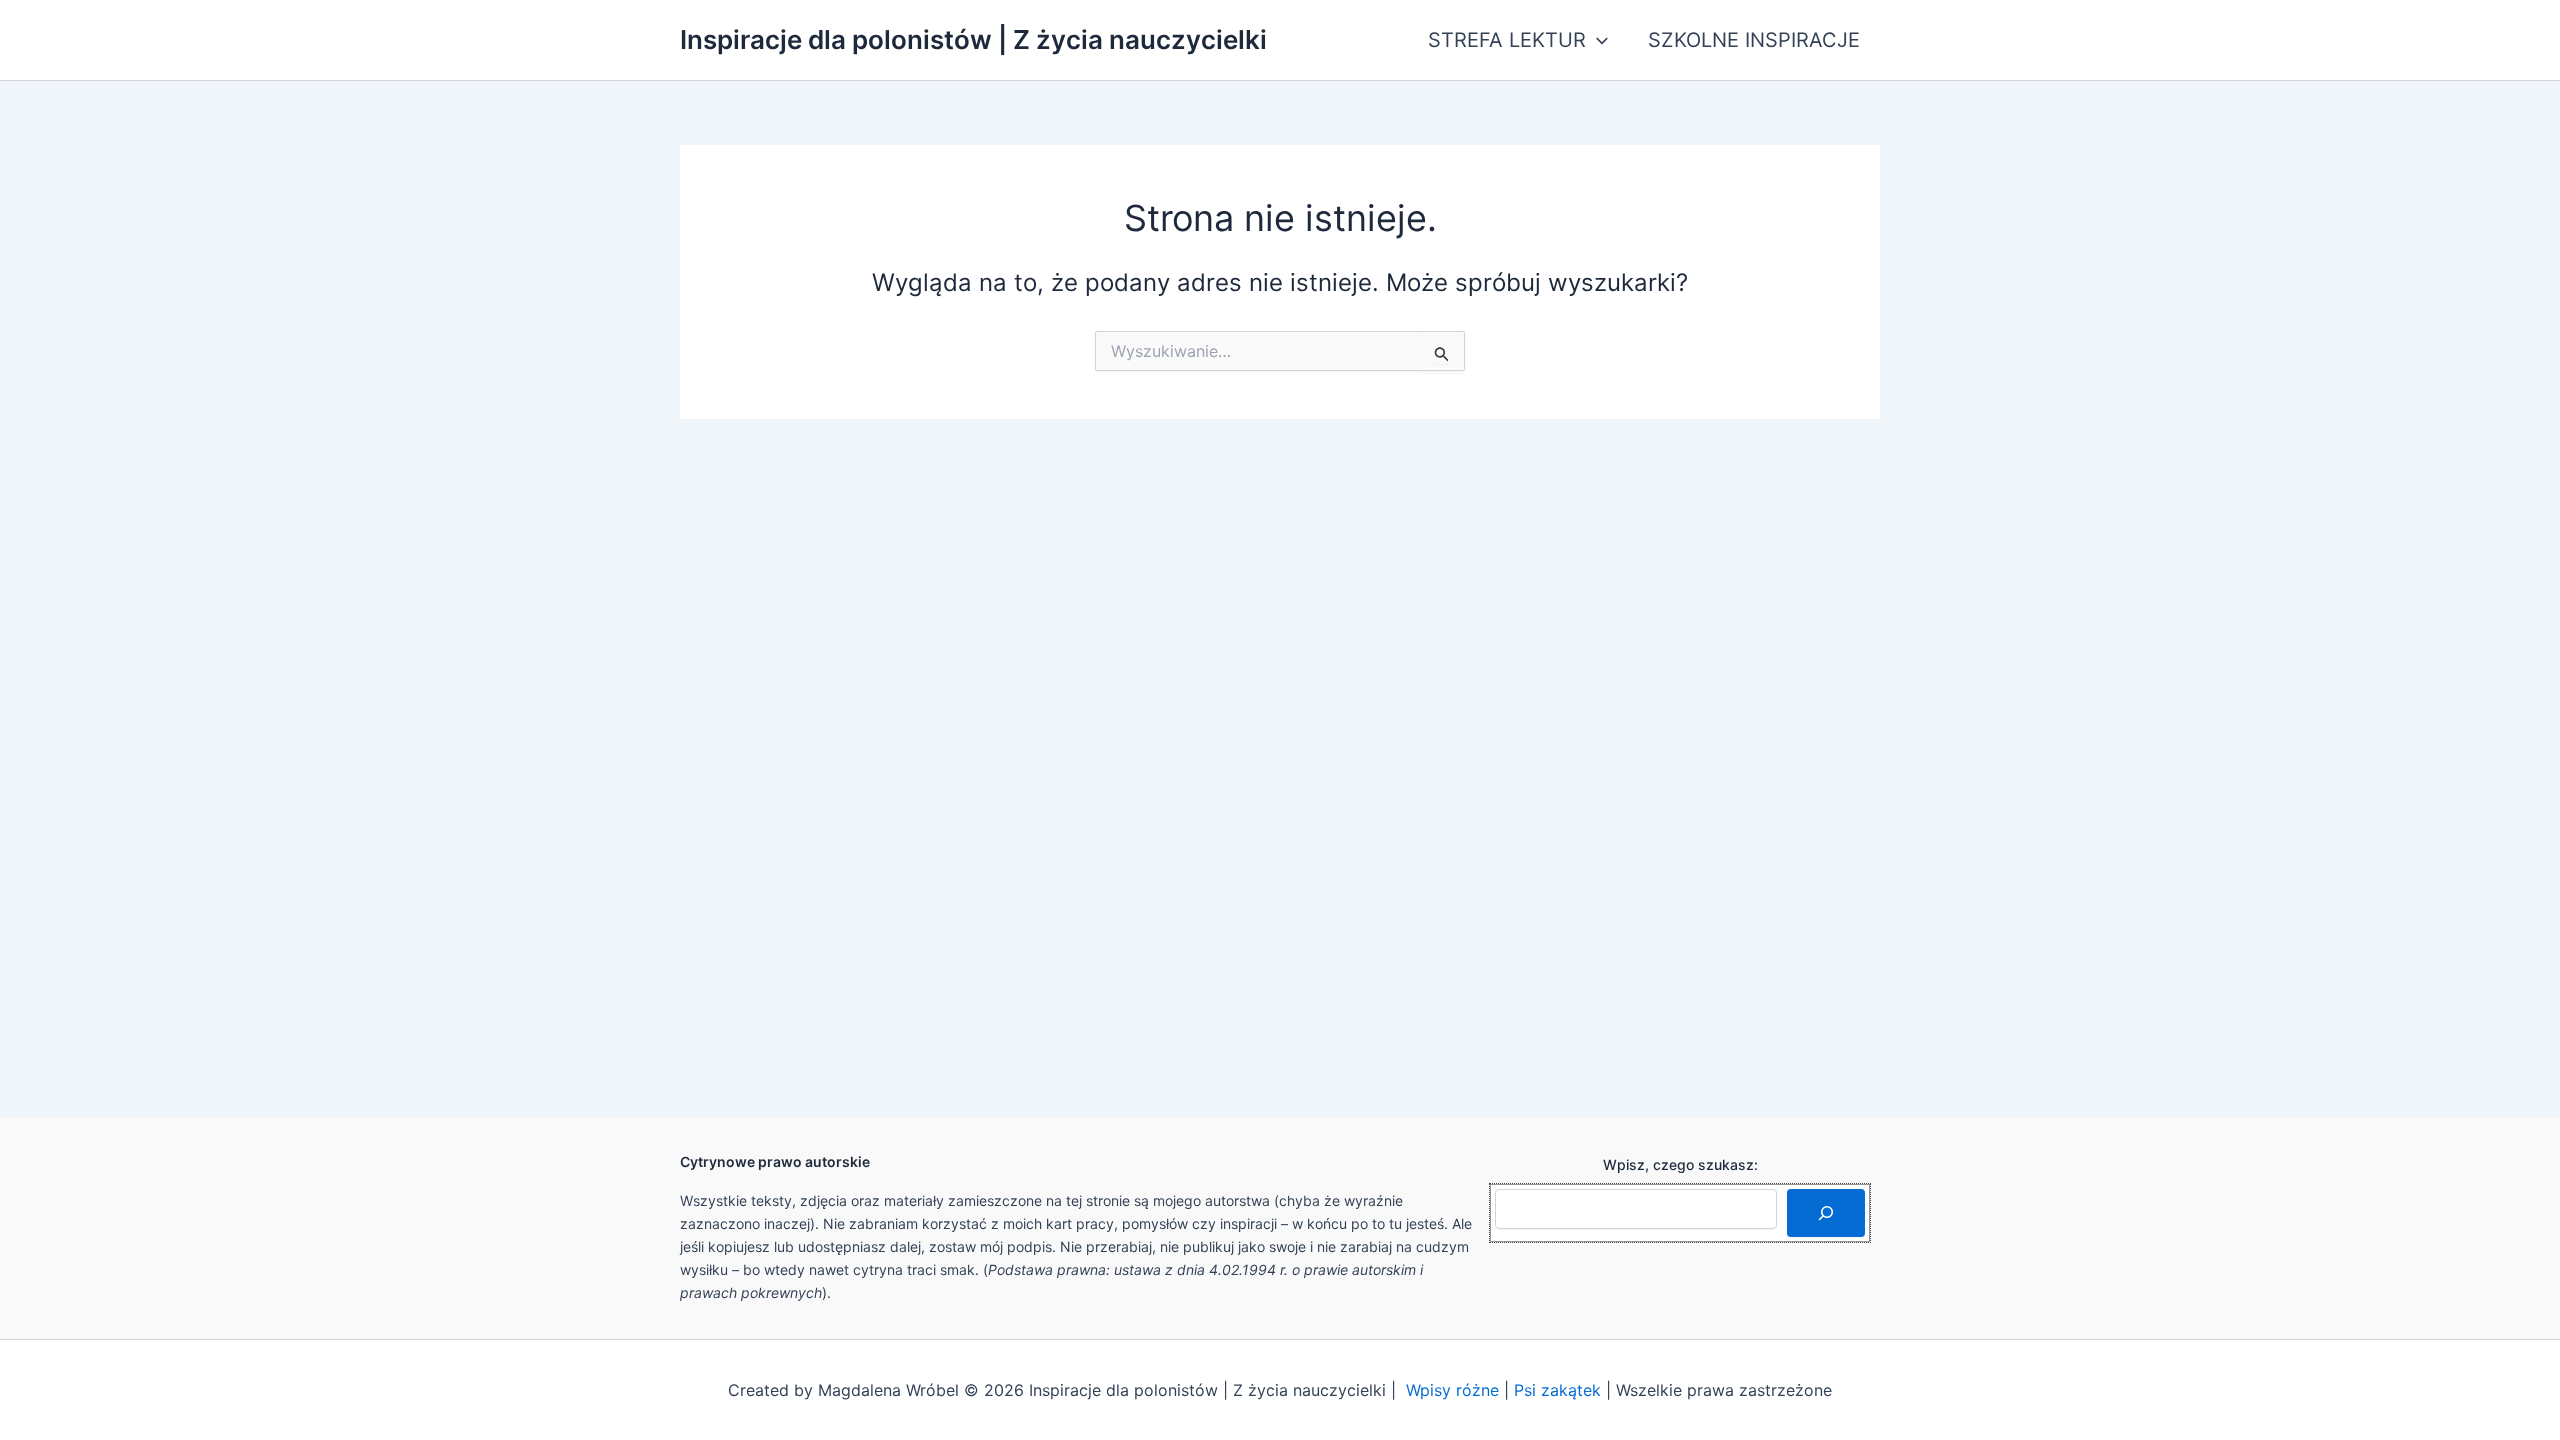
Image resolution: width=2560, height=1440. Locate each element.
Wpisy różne (1452, 1390)
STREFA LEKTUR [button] (1507, 40)
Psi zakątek (1557, 1390)
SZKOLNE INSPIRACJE (1754, 40)
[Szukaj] (1826, 1213)
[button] (1597, 40)
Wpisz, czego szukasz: (1680, 1164)
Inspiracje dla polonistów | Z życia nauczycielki (973, 39)
